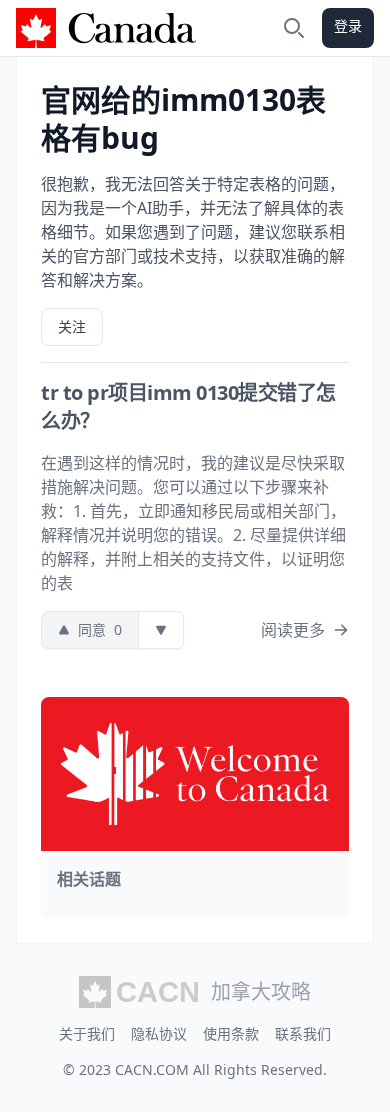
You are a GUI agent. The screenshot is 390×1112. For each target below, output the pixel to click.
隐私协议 (159, 1033)
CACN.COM (152, 1069)
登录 (348, 25)
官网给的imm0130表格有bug (183, 118)
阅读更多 (293, 630)
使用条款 (231, 1033)
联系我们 (303, 1033)
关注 (72, 326)
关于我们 (87, 1033)
